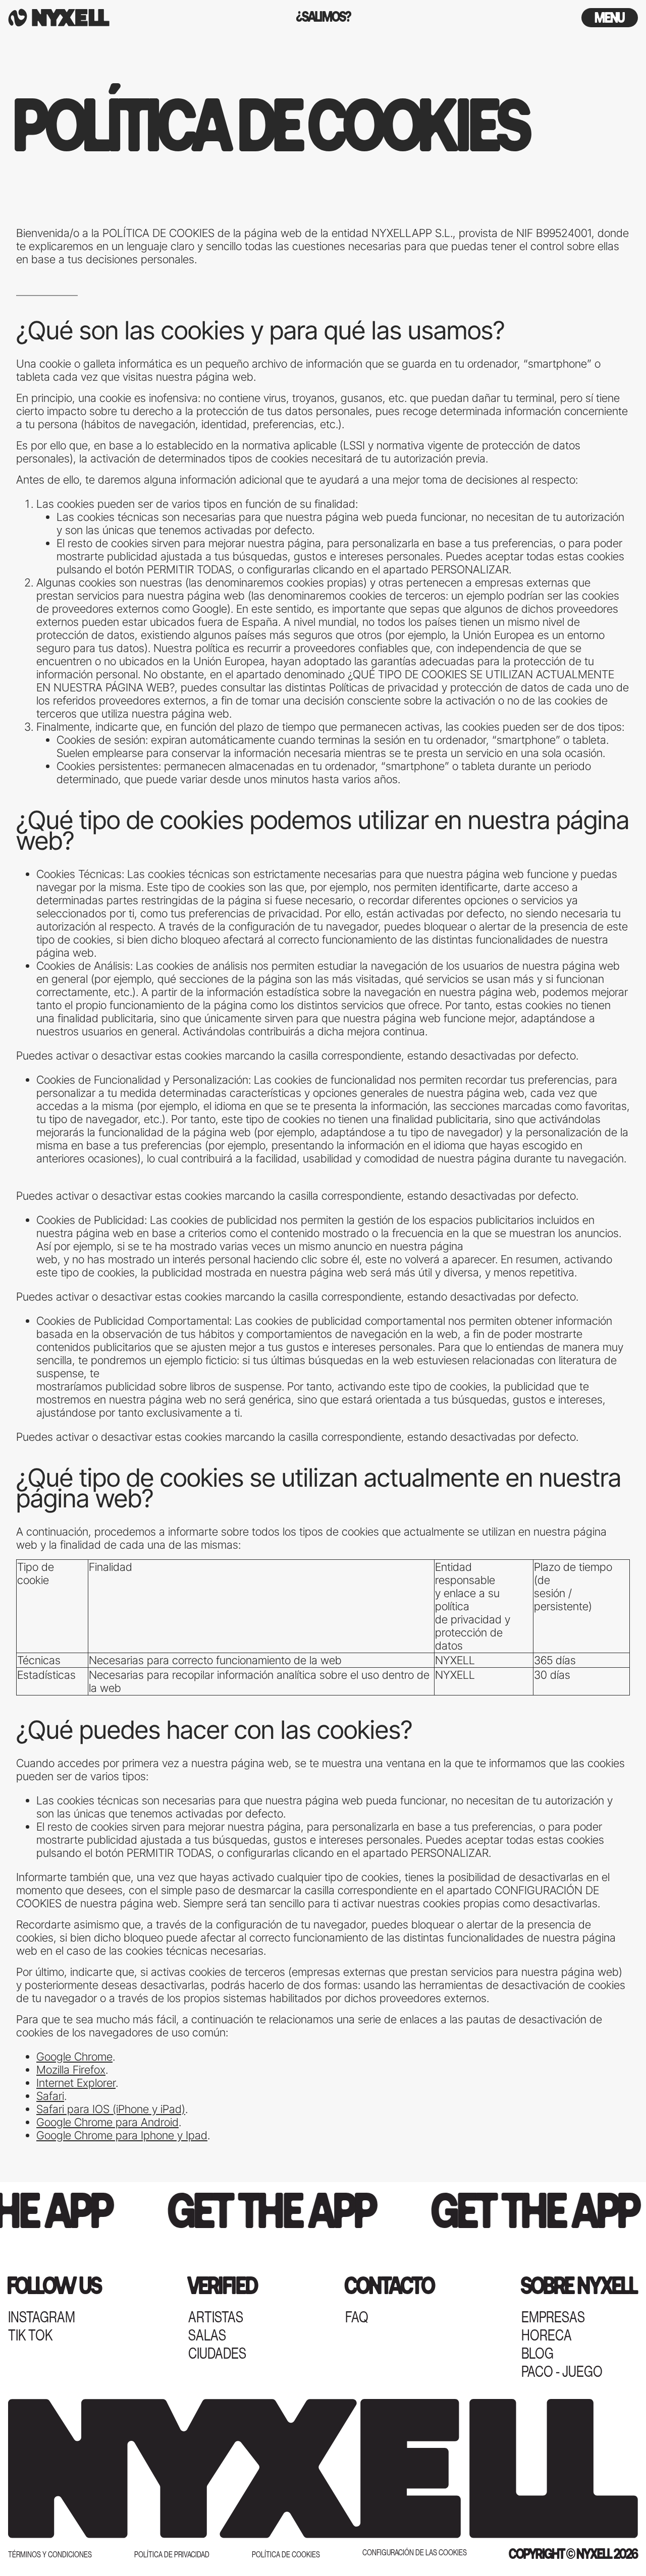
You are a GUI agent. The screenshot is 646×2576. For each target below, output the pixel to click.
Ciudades (217, 2354)
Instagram (42, 2317)
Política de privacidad (172, 2555)
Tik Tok (30, 2335)
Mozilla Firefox (71, 2070)
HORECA (547, 2335)
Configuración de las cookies (415, 2553)
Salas (207, 2335)
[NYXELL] (113, 18)
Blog (537, 2354)
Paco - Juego (562, 2372)
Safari (50, 2096)
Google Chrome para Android (107, 2122)
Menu (610, 19)
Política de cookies (286, 2555)
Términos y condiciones (50, 2555)
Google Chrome (74, 2057)
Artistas (216, 2317)
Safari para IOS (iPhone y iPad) (111, 2109)
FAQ (357, 2317)
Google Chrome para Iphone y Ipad (122, 2135)
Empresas (553, 2317)
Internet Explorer (76, 2083)
